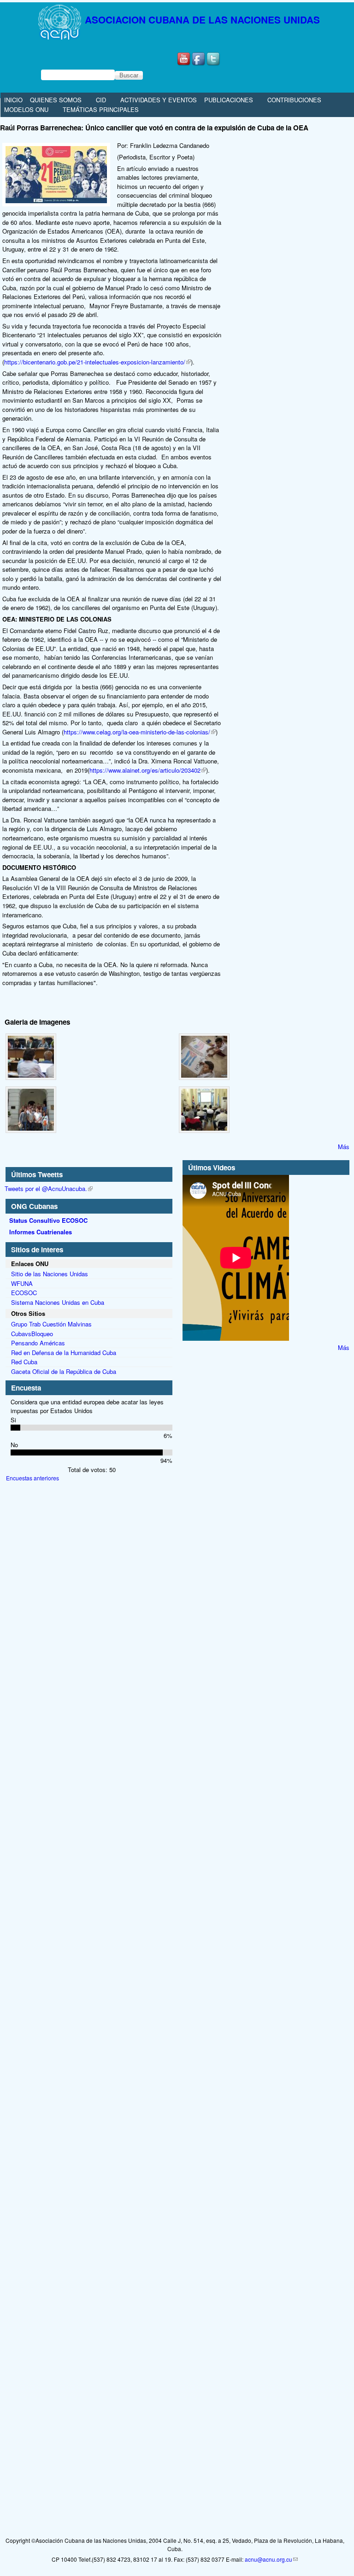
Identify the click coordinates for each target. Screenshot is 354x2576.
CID (101, 100)
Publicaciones (229, 100)
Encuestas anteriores (32, 1478)
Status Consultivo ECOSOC (48, 1220)
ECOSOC (24, 1293)
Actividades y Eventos (159, 100)
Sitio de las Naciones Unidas (50, 1274)
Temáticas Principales (101, 109)
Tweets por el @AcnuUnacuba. (46, 1188)
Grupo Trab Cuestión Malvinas (51, 1324)
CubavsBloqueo (32, 1334)
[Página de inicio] (42, 40)
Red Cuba (24, 1362)
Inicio (13, 100)
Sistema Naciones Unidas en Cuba (58, 1302)
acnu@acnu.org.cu (268, 2559)
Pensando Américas (38, 1343)
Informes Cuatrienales (41, 1232)
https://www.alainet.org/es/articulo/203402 (145, 770)
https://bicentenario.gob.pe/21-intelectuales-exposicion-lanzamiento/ (95, 362)
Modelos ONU (26, 109)
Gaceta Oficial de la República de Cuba (64, 1371)
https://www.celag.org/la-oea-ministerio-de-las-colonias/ (137, 732)
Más (344, 1147)
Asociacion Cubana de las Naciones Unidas (202, 20)
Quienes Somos (56, 100)
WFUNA (22, 1283)
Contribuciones (294, 100)
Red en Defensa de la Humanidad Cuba (64, 1353)
